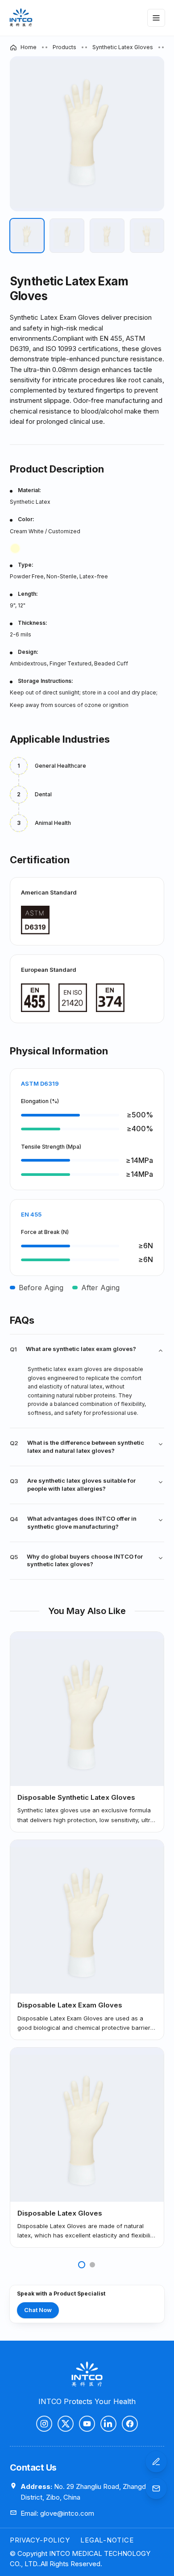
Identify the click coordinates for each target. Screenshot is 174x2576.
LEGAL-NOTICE (107, 2540)
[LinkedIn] (108, 2424)
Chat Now (38, 2310)
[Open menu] (156, 18)
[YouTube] (87, 2424)
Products (64, 47)
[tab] (27, 236)
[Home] (21, 18)
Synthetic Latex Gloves (123, 47)
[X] (66, 2424)
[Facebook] (130, 2424)
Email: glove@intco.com (57, 2513)
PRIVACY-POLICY (40, 2540)
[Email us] (156, 2488)
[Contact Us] (156, 2462)
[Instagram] (44, 2424)
